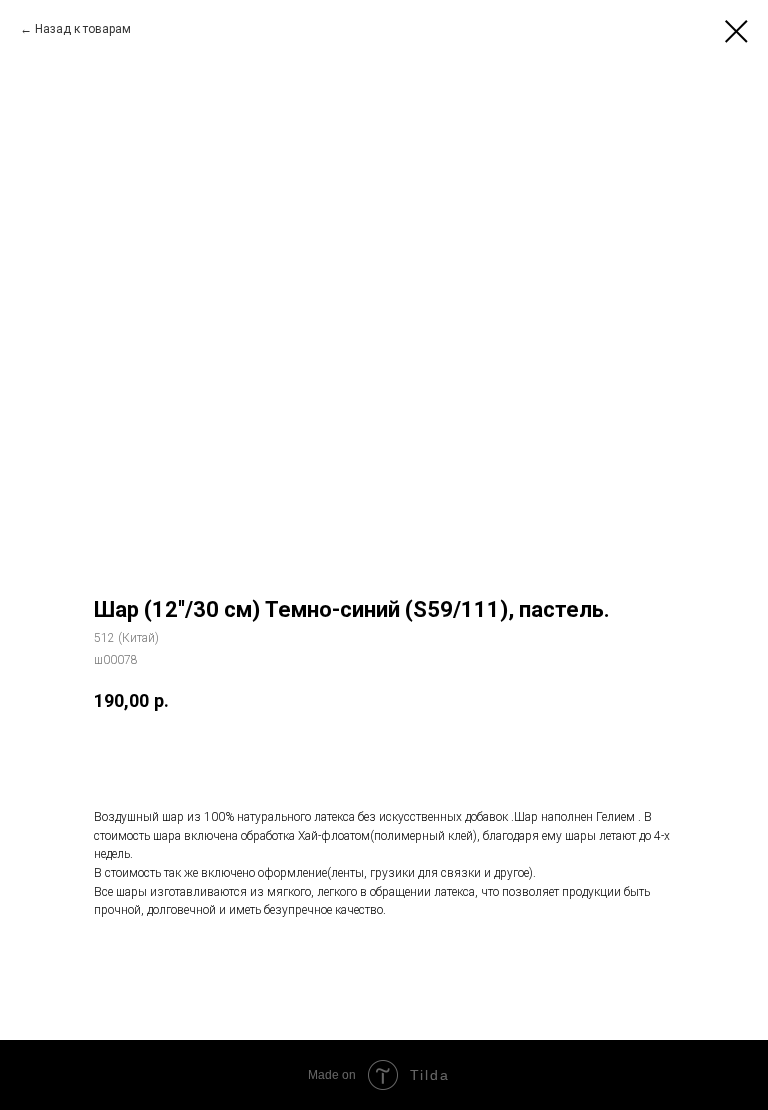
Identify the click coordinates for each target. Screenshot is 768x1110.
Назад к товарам (83, 29)
